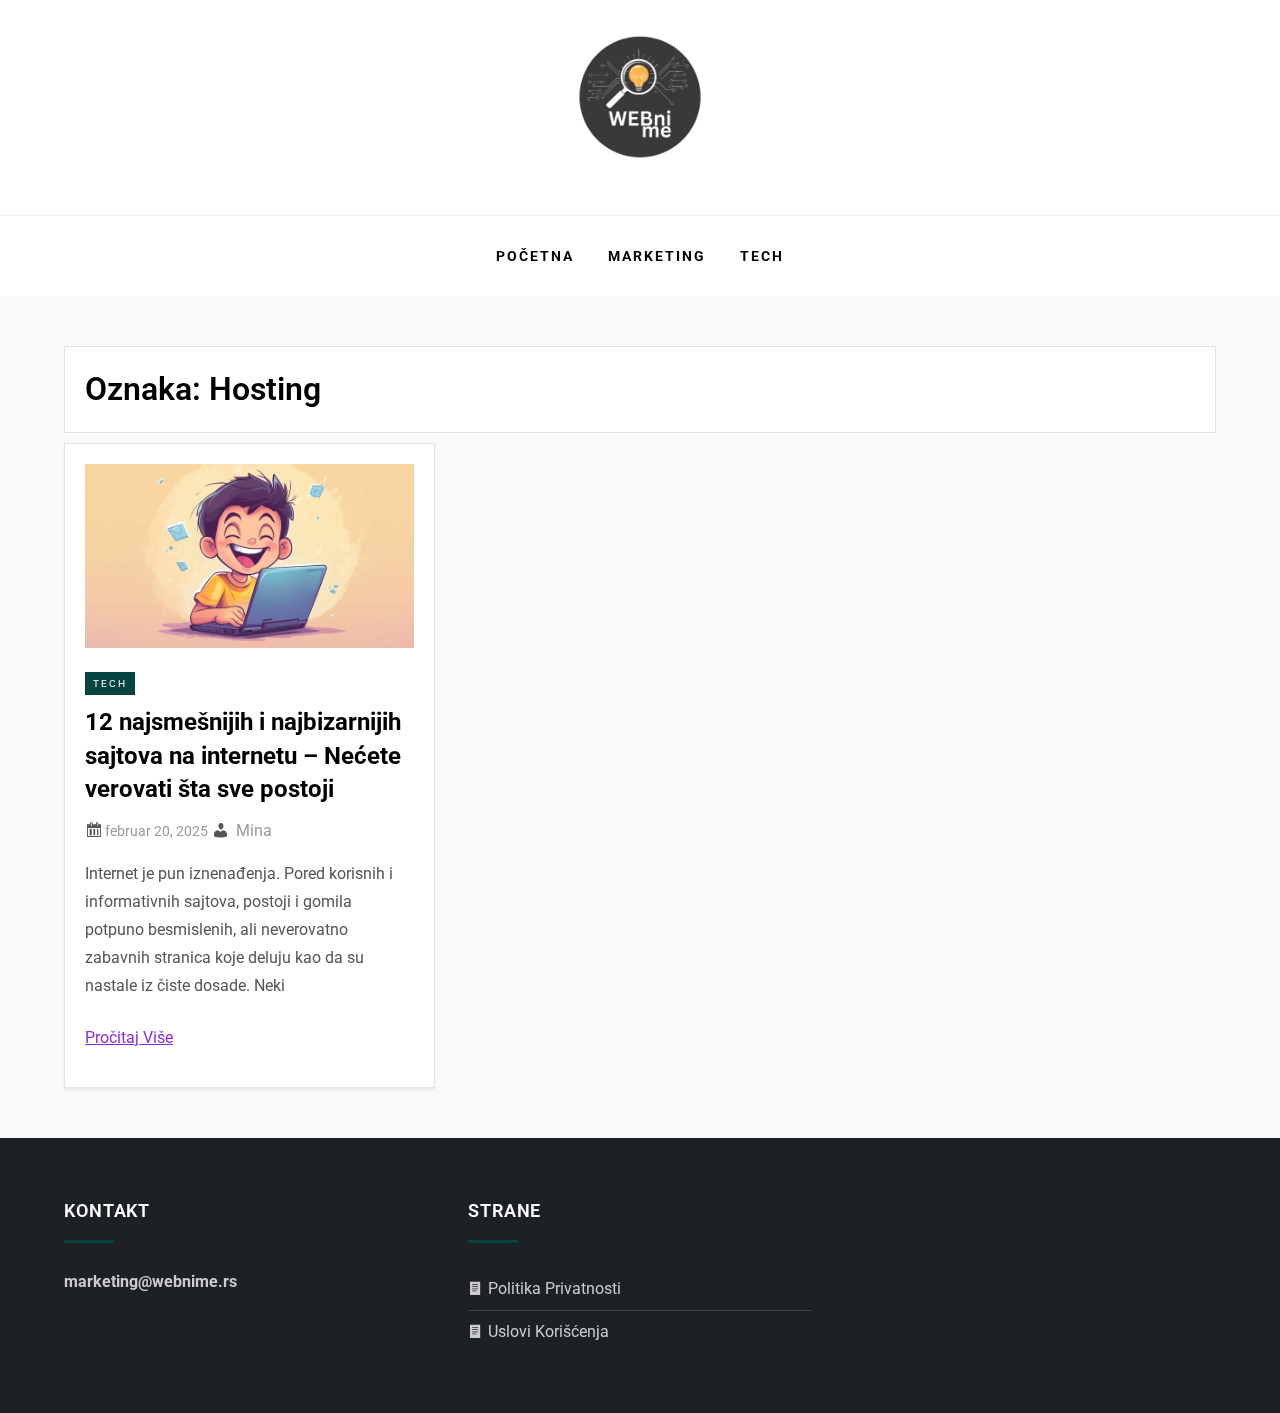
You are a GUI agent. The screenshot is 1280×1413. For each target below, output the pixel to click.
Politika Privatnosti (554, 1288)
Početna (535, 256)
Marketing (657, 256)
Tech (762, 256)
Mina (254, 830)
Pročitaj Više (129, 1037)
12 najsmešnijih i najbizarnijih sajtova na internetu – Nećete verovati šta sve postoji (243, 755)
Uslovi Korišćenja (548, 1331)
